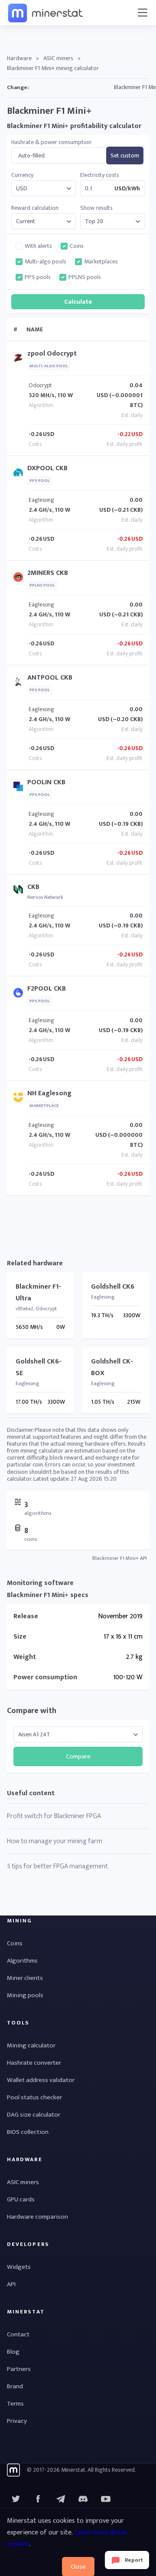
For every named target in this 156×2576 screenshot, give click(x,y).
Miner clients (25, 1978)
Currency (22, 175)
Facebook (38, 2499)
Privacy (17, 2421)
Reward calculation (35, 208)
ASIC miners (58, 58)
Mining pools (25, 1995)
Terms (15, 2404)
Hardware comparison (37, 2217)
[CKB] (20, 891)
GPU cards (21, 2199)
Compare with (32, 1711)
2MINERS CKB (48, 573)
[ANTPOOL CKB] (20, 684)
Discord (106, 2499)
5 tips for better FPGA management (57, 1866)
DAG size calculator (34, 2115)
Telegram (61, 2499)
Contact (18, 2334)
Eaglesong (41, 500)
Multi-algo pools (45, 262)
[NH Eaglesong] (20, 1099)
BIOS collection (28, 2132)
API (11, 2284)
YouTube (83, 2499)
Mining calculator (31, 2045)
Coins (77, 246)
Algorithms (22, 1961)
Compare (78, 1756)
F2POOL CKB (47, 989)
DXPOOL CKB (47, 468)
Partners (19, 2369)
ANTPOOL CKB (50, 678)
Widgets (19, 2267)
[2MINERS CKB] (20, 579)
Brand (15, 2386)
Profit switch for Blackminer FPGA (54, 1816)
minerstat (46, 13)
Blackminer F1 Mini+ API (120, 1558)
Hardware (19, 58)
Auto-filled (31, 156)
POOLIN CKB (46, 782)
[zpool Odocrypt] (20, 360)
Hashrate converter (34, 2063)
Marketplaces (101, 262)
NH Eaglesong (49, 1093)
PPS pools (38, 277)
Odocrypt (40, 385)
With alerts (38, 246)
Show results (96, 208)
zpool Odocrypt (52, 354)
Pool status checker (34, 2097)
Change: (18, 87)
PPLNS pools (85, 277)
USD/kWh (127, 189)
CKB (33, 887)
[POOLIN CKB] (20, 788)
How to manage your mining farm (55, 1841)
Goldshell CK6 (113, 1287)
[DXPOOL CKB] (20, 474)
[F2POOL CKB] (20, 995)
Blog (13, 2352)
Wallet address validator (41, 2080)
